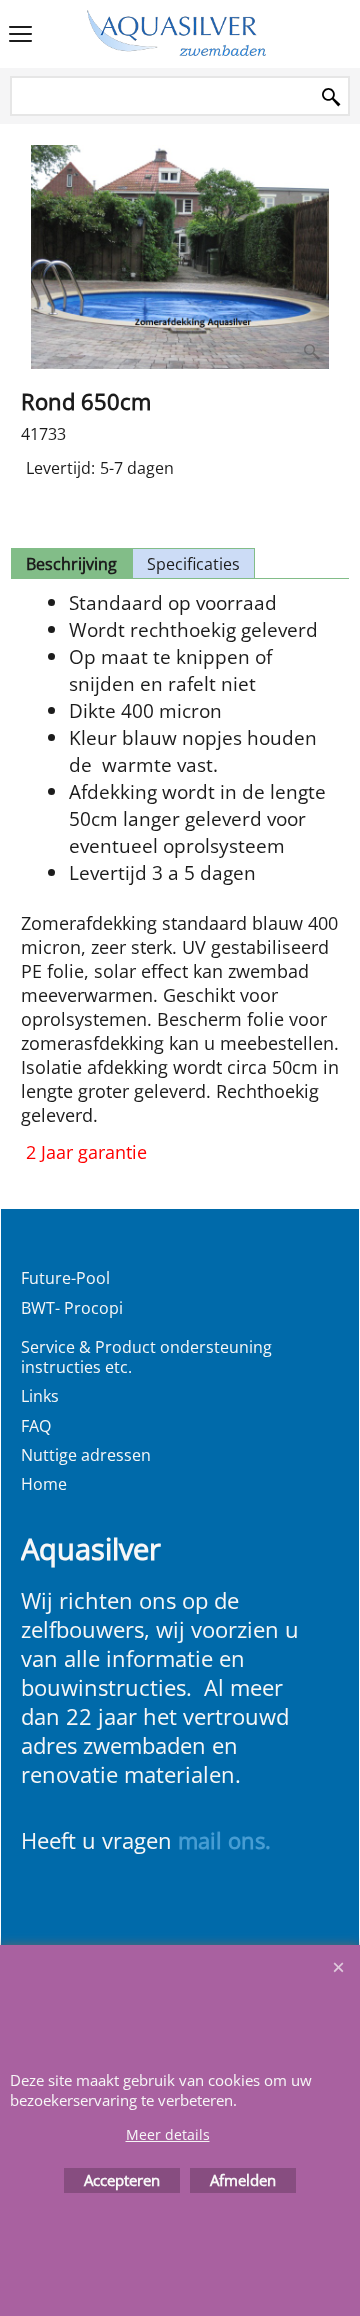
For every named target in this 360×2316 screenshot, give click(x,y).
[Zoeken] (331, 97)
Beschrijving (71, 564)
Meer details (168, 2134)
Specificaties (193, 564)
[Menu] (20, 36)
